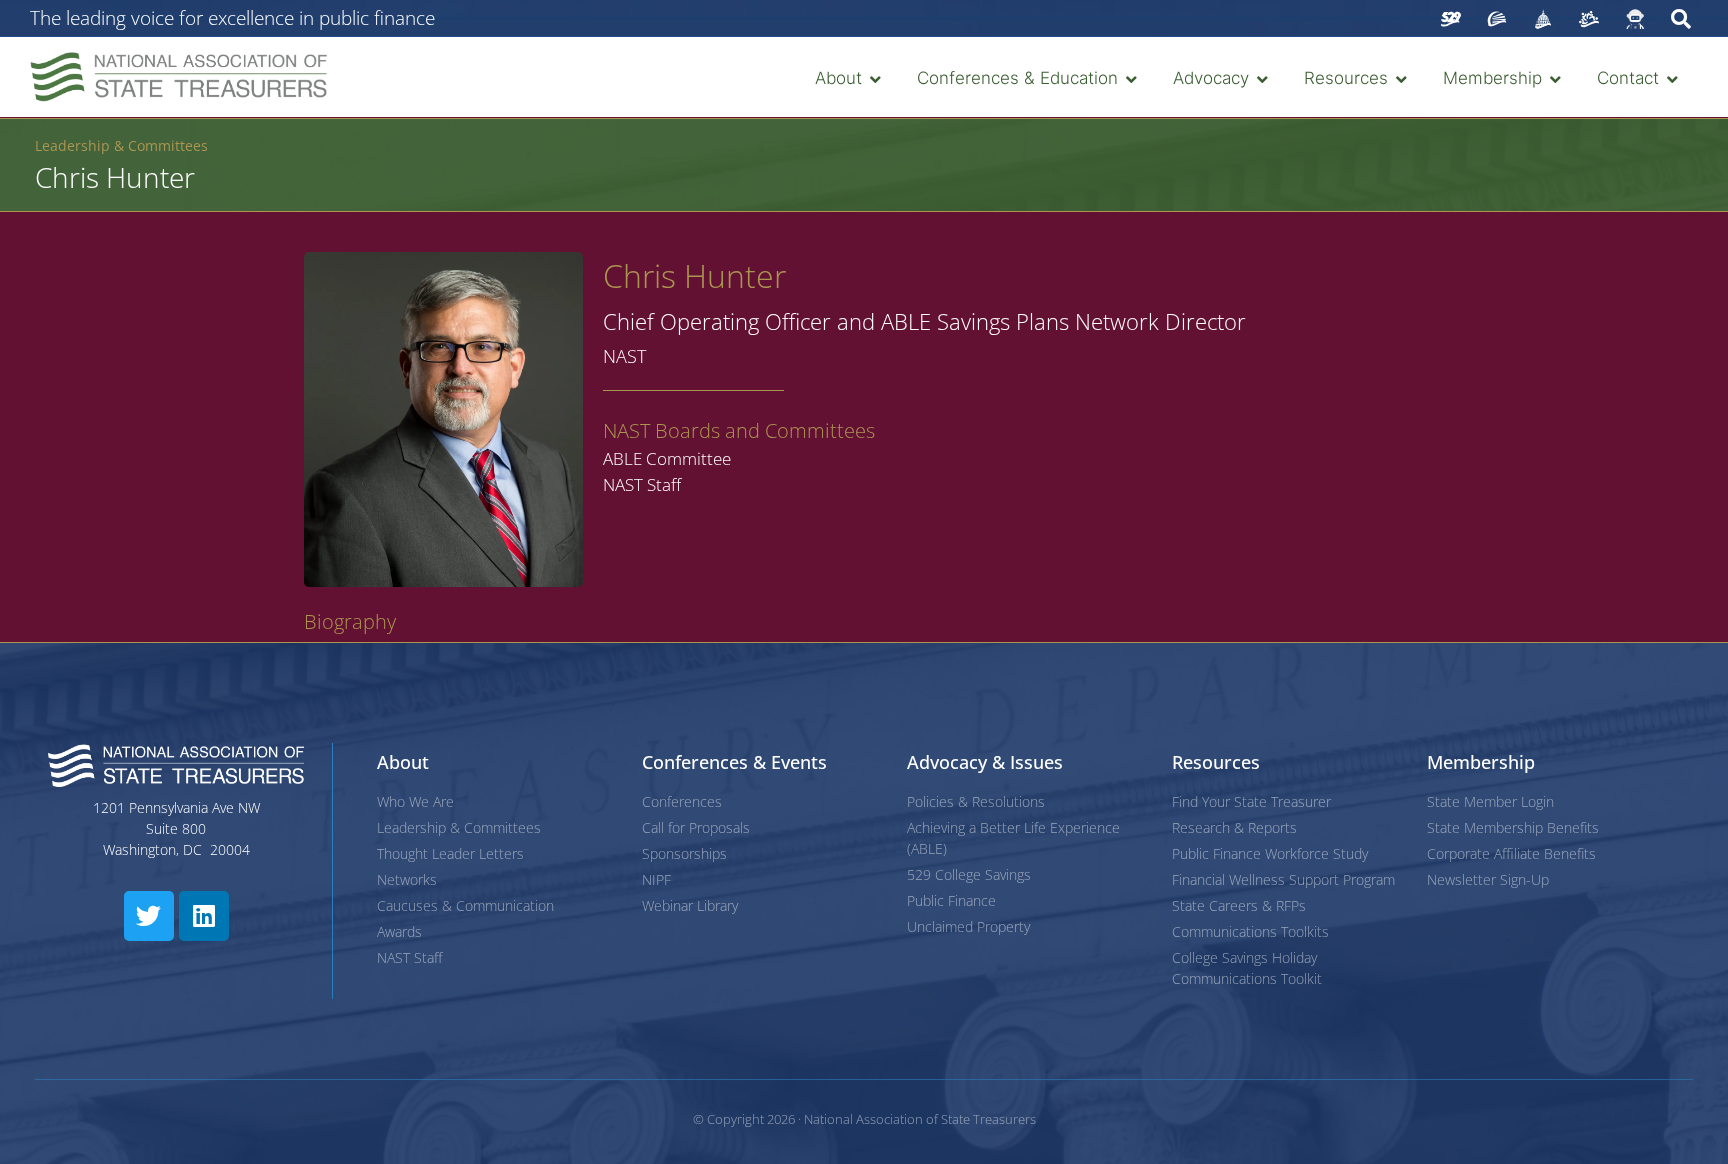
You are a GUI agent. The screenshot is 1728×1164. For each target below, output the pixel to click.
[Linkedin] (204, 916)
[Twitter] (149, 916)
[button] (850, 79)
